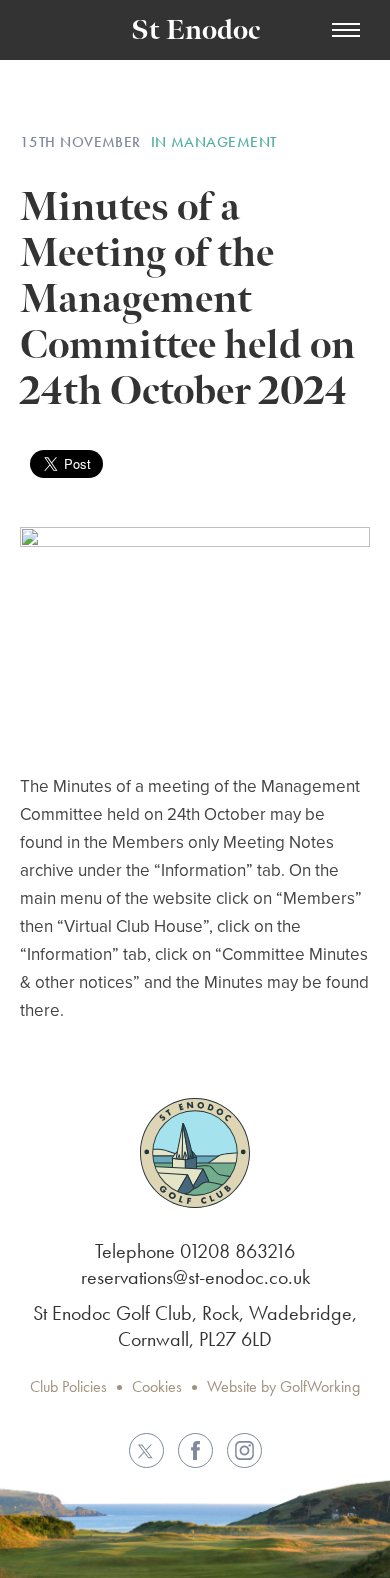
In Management (214, 142)
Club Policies (68, 1386)
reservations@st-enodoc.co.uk (195, 1277)
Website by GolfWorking (283, 1386)
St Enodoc (195, 31)
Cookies (157, 1386)
